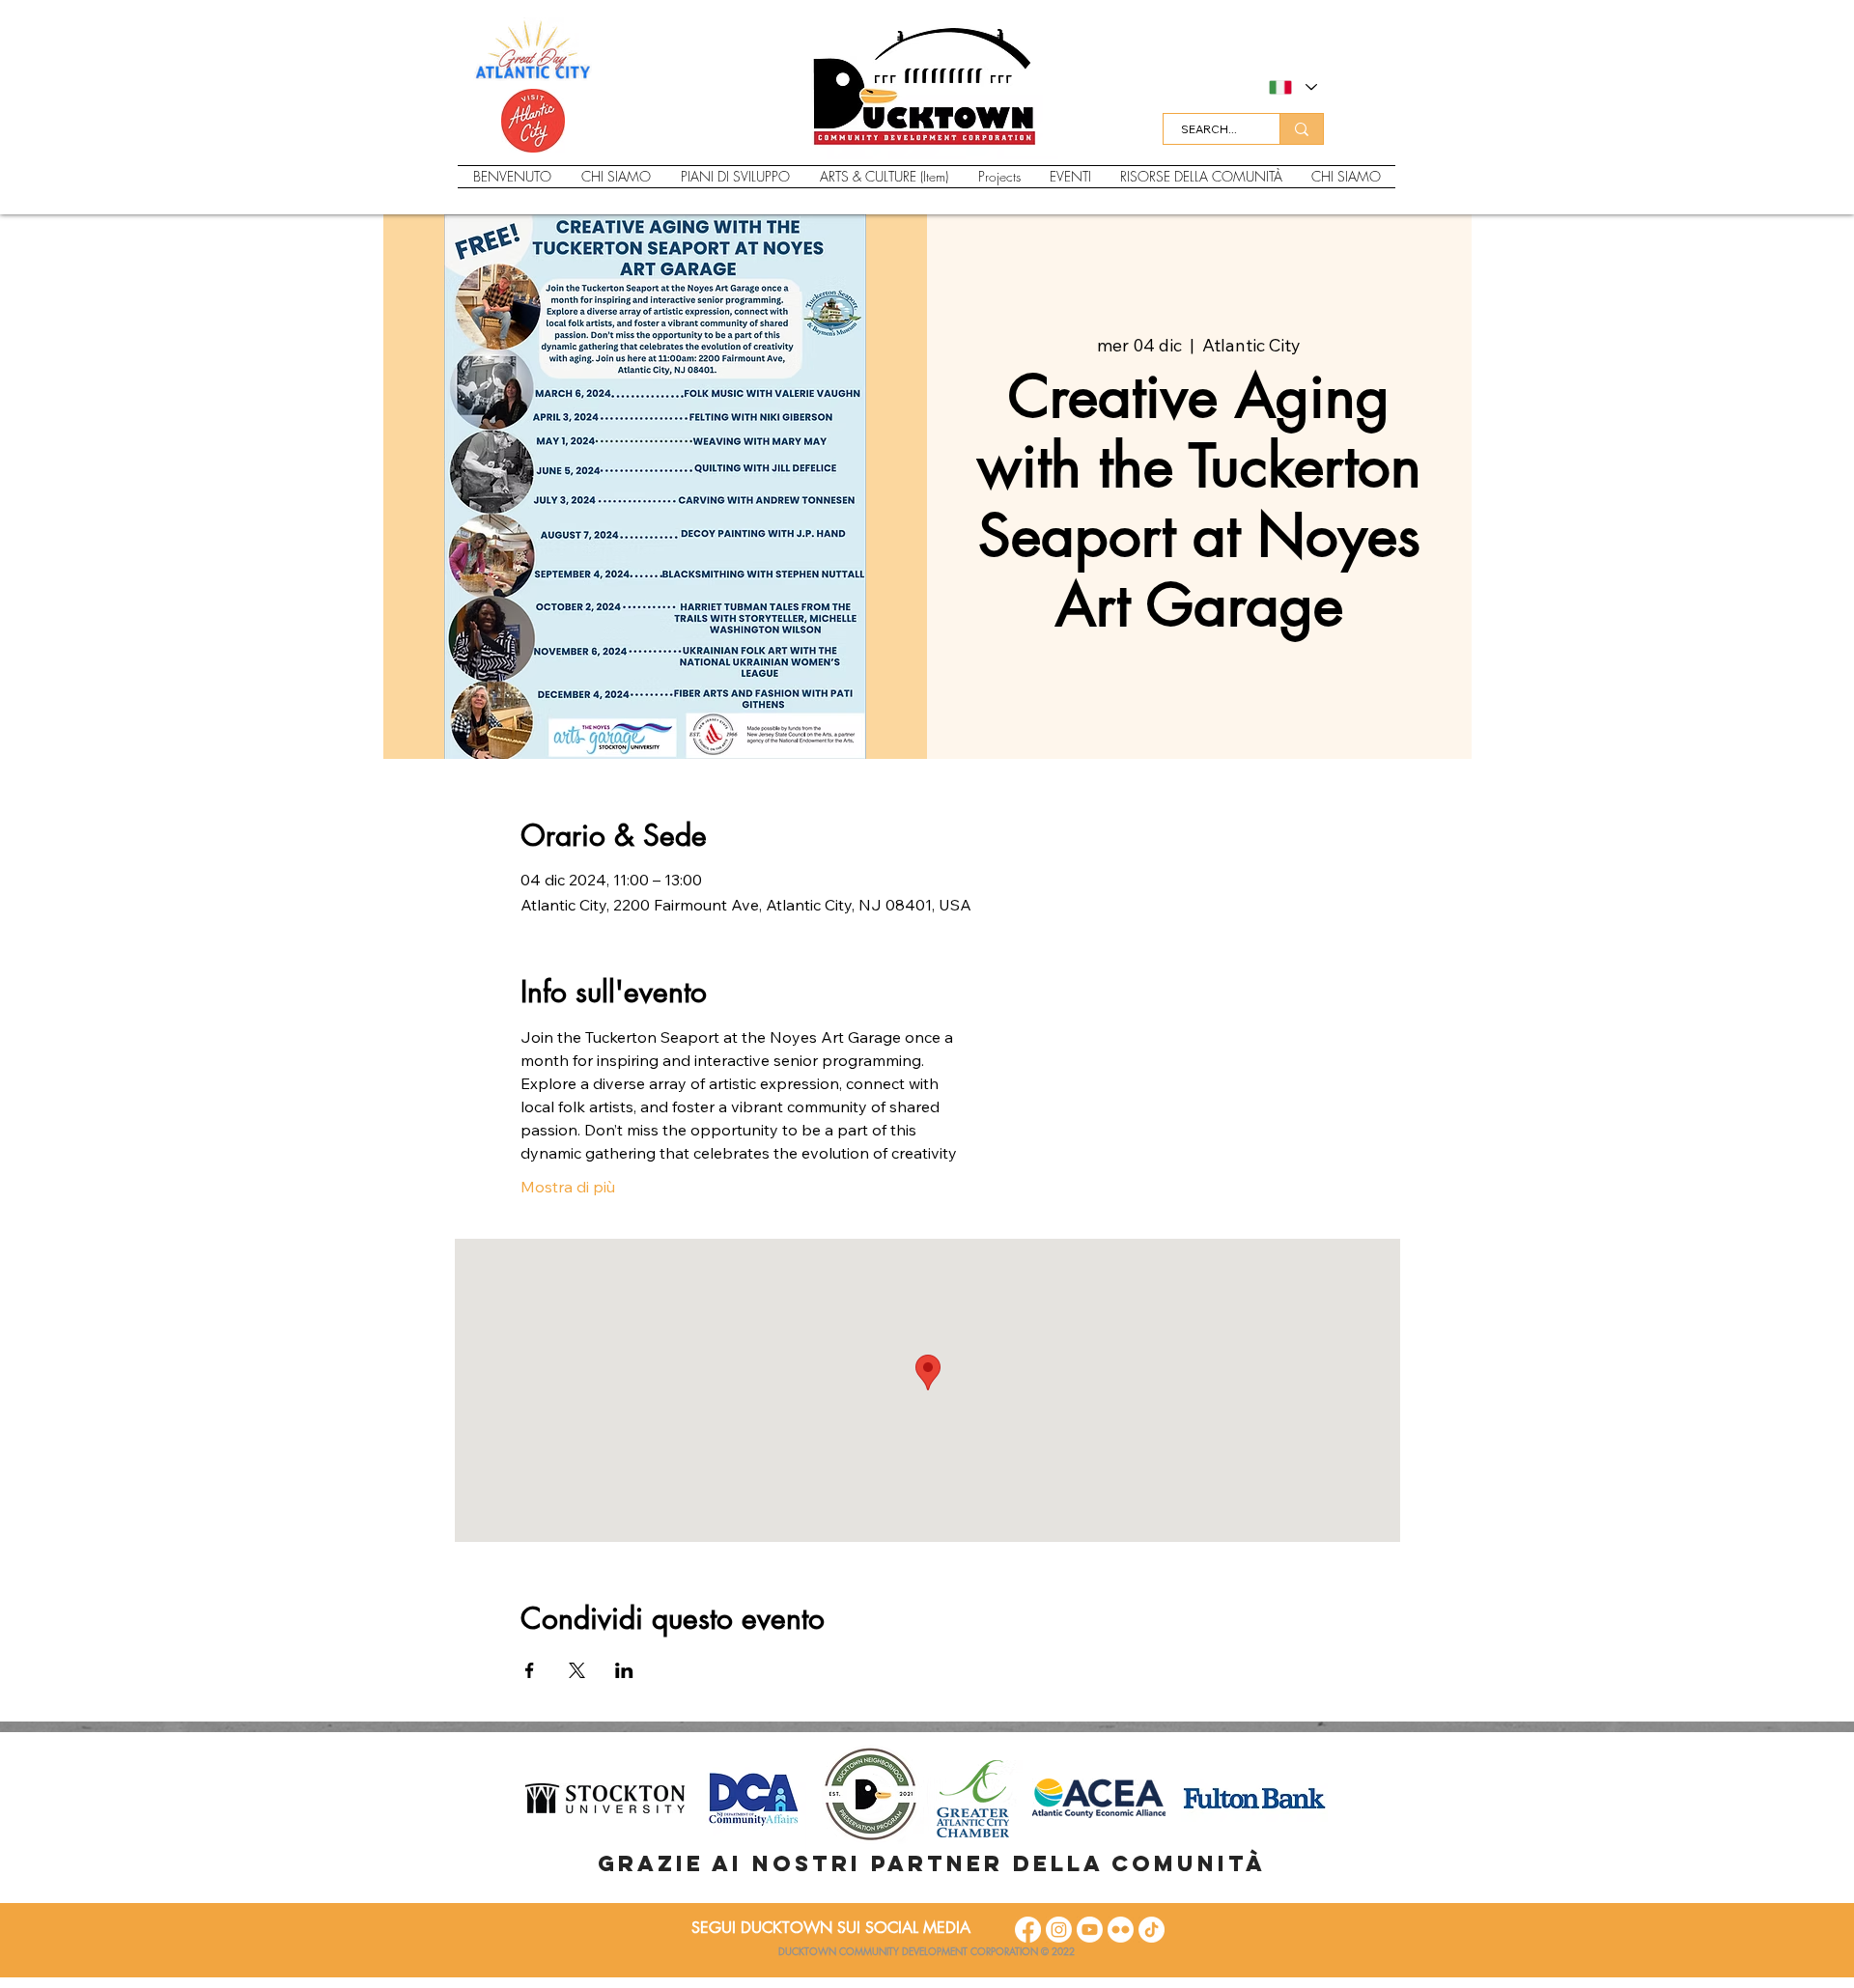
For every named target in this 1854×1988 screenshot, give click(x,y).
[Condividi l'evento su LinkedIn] (624, 1670)
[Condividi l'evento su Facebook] (530, 1670)
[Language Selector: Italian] (1292, 87)
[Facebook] (1028, 1930)
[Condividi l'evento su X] (577, 1670)
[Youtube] (1090, 1930)
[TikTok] (1152, 1930)
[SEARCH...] (1301, 129)
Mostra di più (568, 1187)
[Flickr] (1121, 1930)
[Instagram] (1059, 1930)
